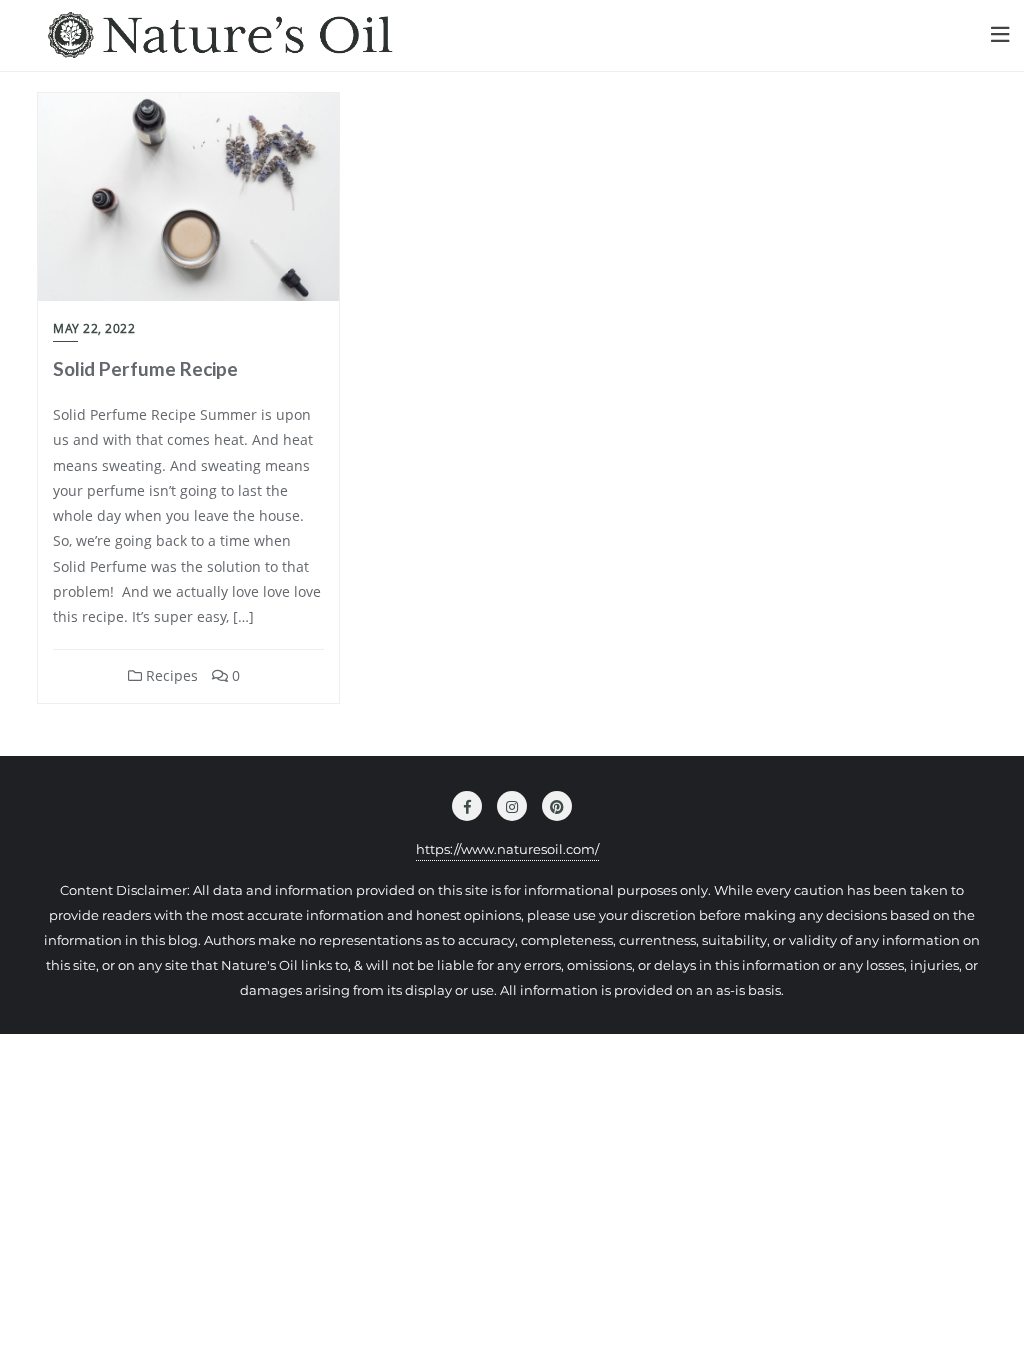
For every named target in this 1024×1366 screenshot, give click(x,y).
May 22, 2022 (94, 328)
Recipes (170, 675)
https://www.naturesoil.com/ (507, 849)
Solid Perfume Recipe (145, 368)
